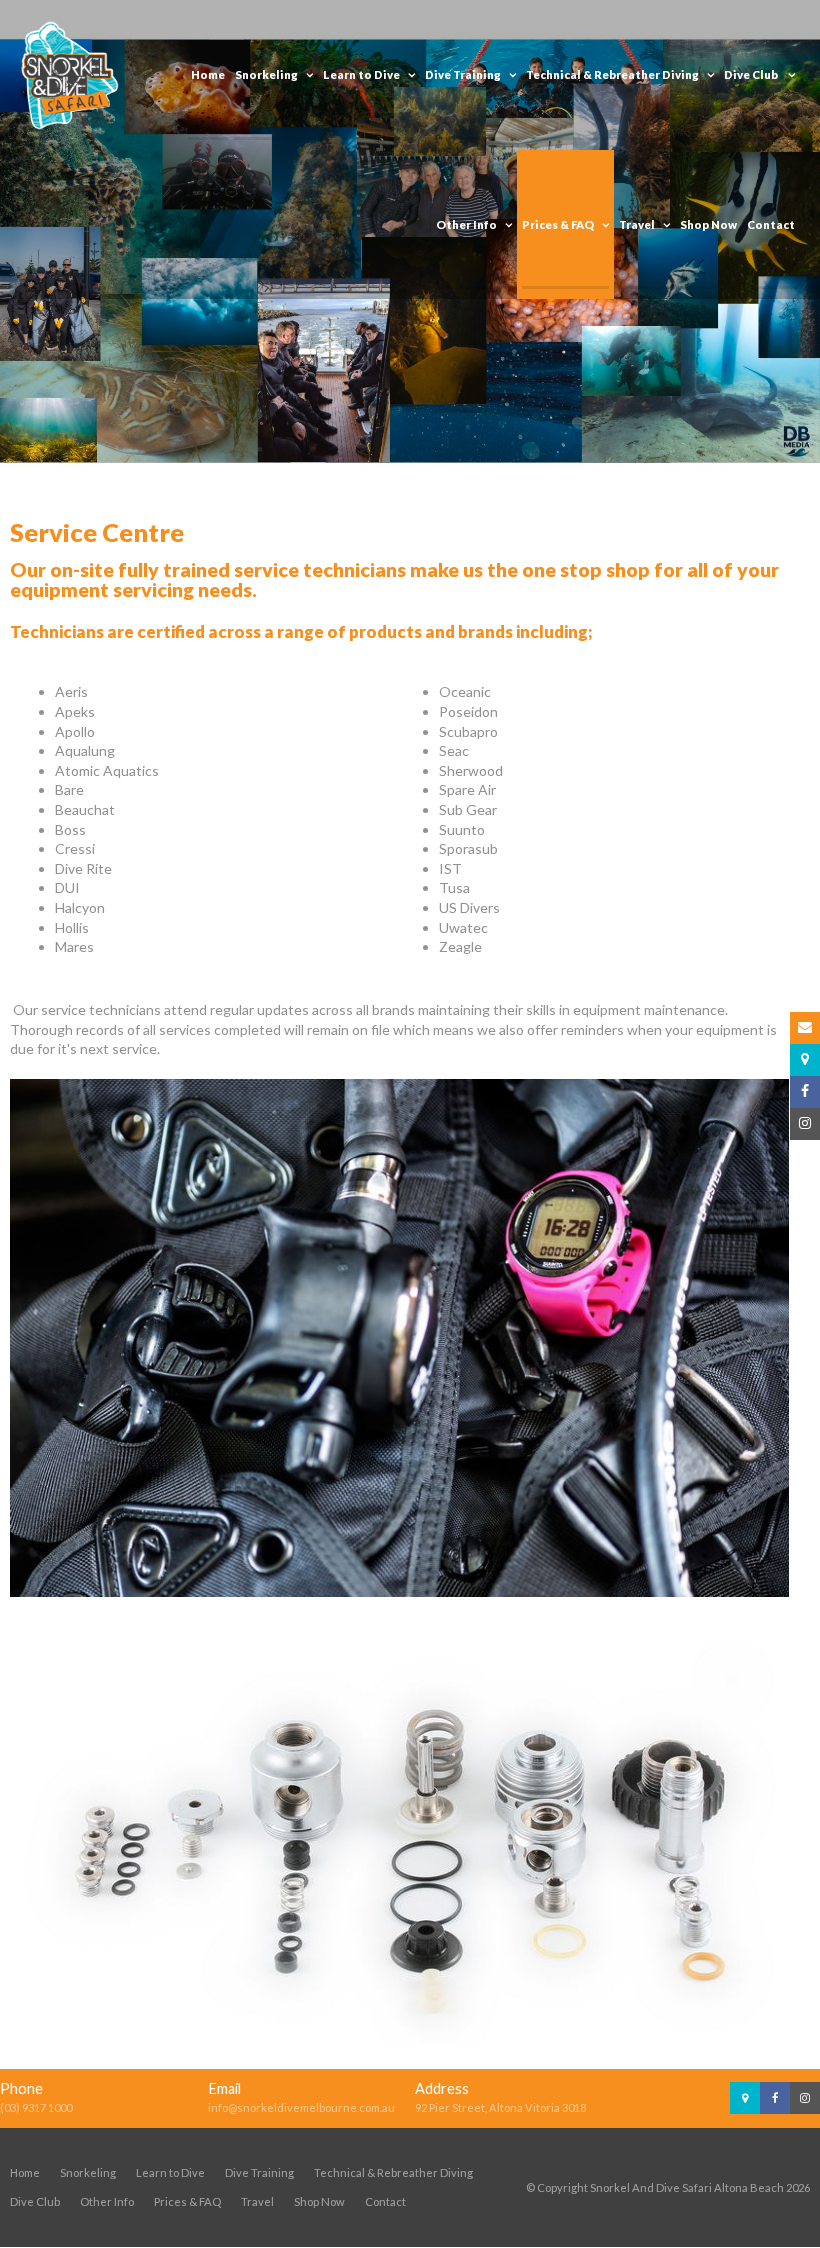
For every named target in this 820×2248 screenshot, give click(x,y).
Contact (385, 2201)
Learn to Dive (170, 2172)
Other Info (107, 2201)
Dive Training (259, 2172)
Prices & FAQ (187, 2201)
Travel (257, 2201)
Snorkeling (88, 2172)
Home (25, 2172)
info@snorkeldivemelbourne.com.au (301, 2107)
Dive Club (35, 2201)
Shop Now (319, 2201)
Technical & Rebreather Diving (393, 2172)
